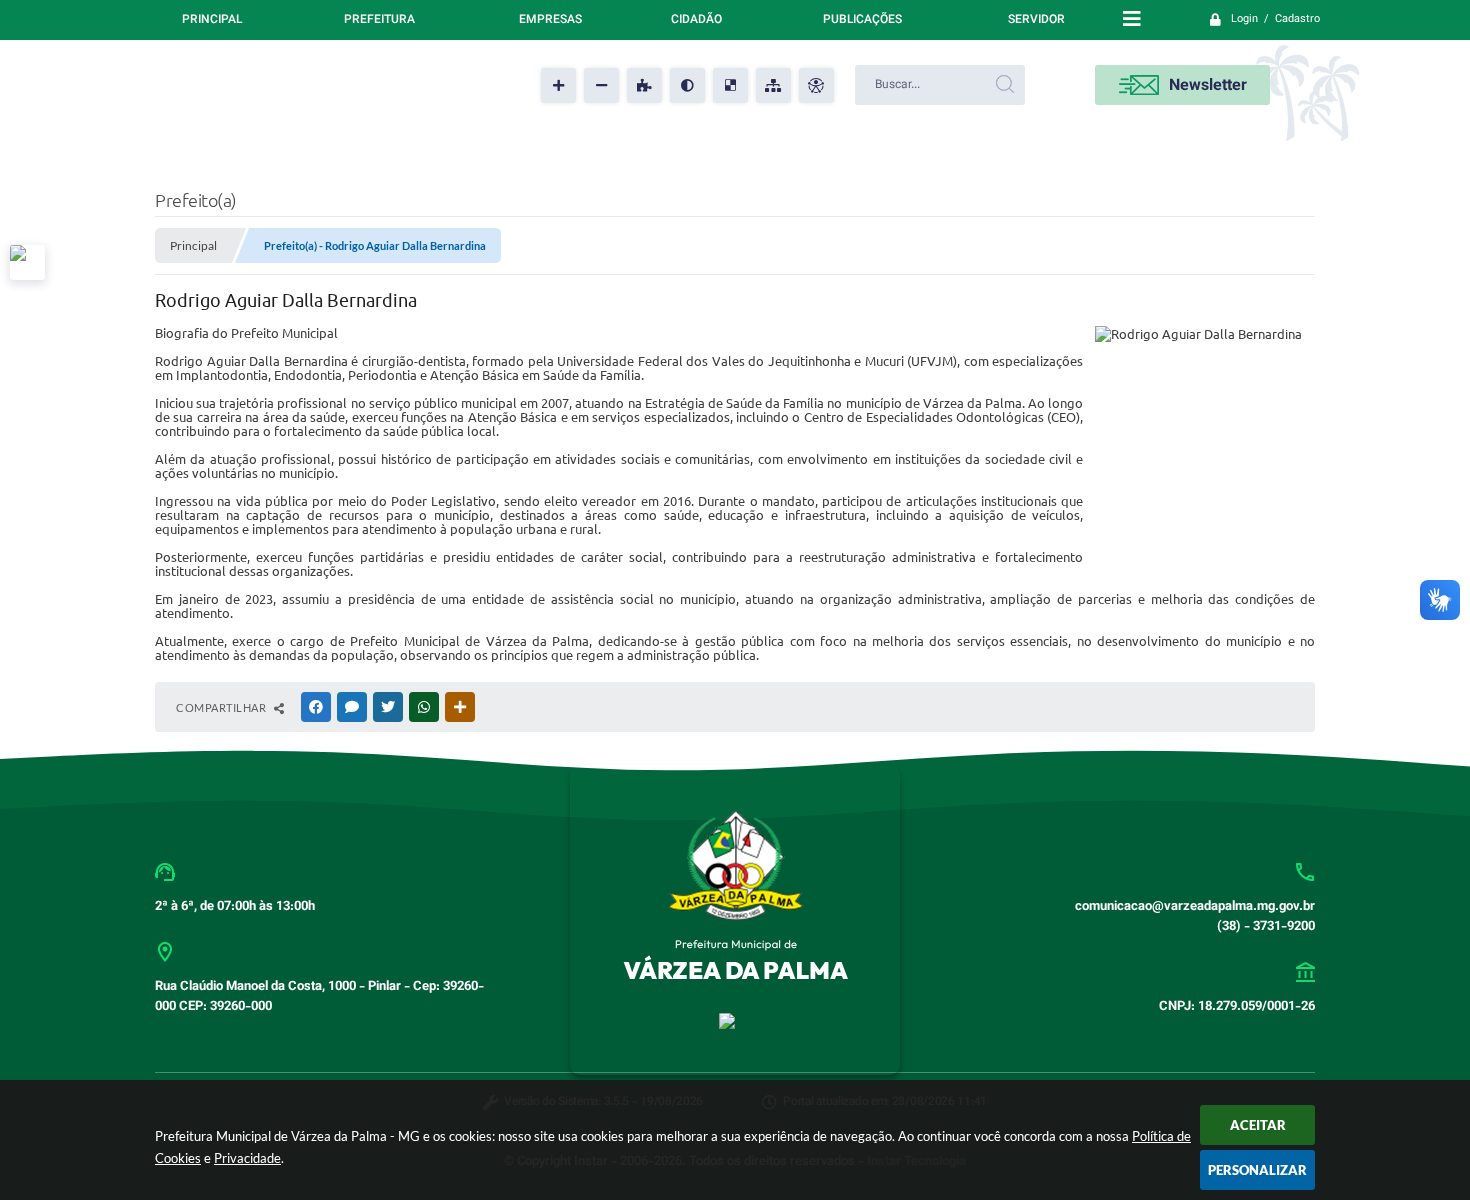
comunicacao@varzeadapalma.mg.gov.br (1195, 907)
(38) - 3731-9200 (1266, 927)
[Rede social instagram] (27, 262)
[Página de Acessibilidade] (816, 85)
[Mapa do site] (773, 85)
